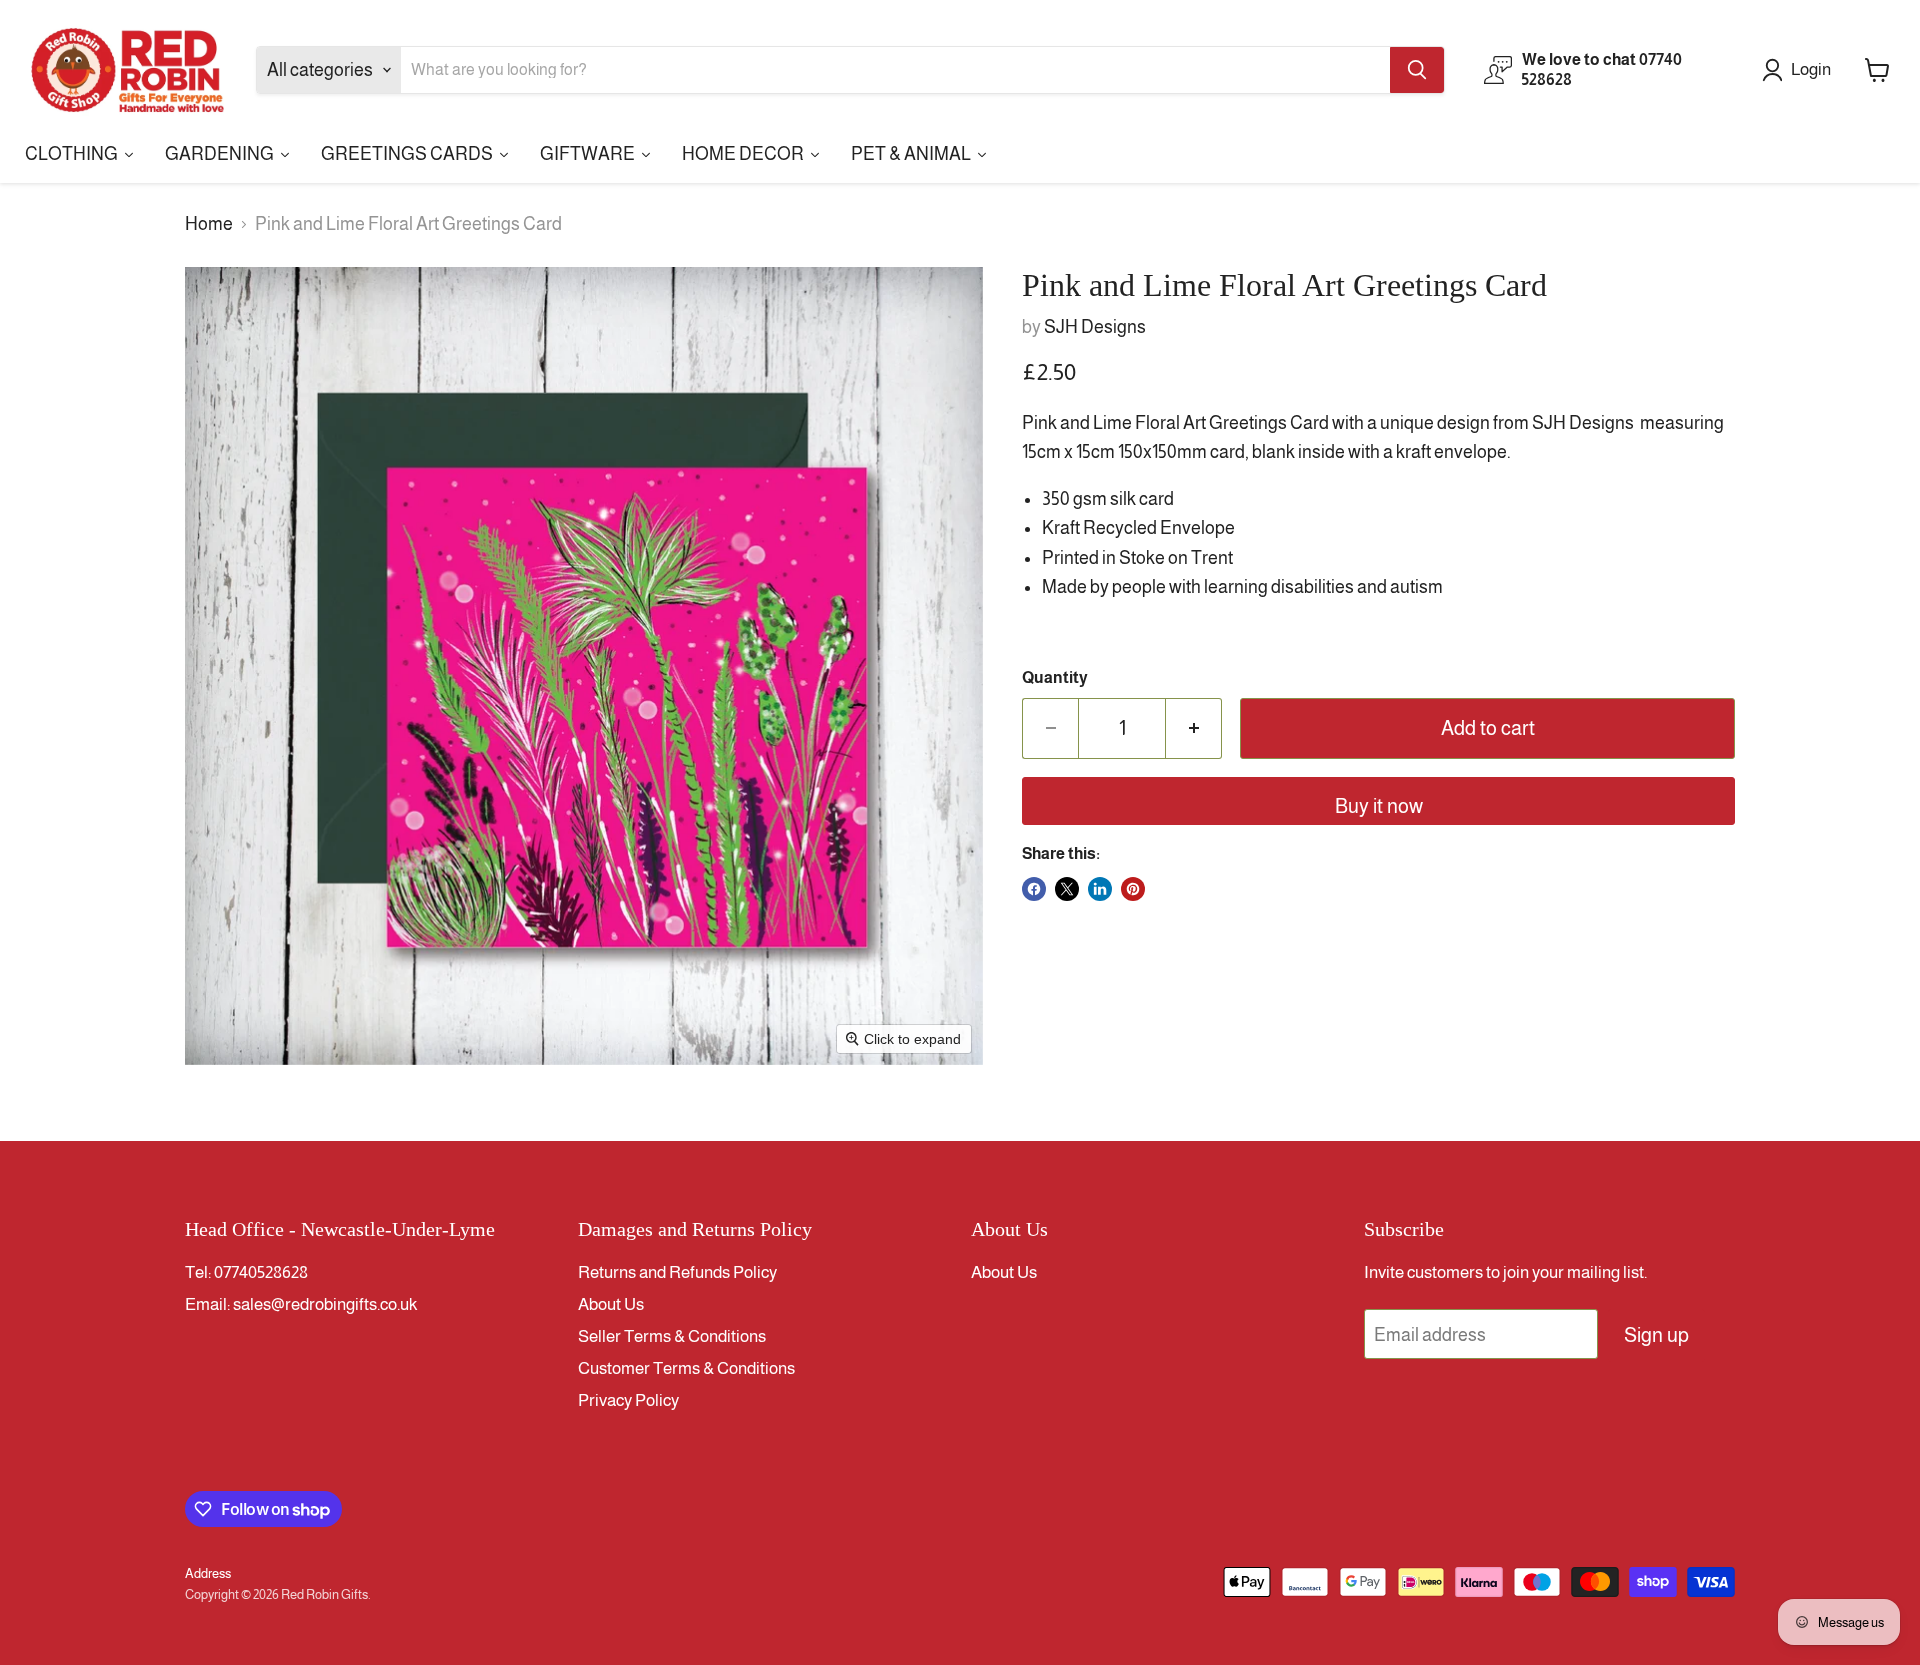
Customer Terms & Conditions (686, 1368)
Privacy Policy (628, 1400)
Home (209, 224)
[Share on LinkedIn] (1100, 889)
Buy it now (1379, 806)
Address (208, 1573)
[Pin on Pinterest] (1133, 889)
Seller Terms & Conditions (672, 1336)
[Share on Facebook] (1034, 889)
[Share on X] (1067, 889)
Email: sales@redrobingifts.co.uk (301, 1304)
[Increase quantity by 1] (1194, 728)
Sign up (1656, 1335)
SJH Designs (1095, 327)
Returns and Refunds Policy (677, 1272)
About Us (611, 1304)
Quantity (1055, 677)
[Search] (1417, 70)
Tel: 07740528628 (246, 1272)
